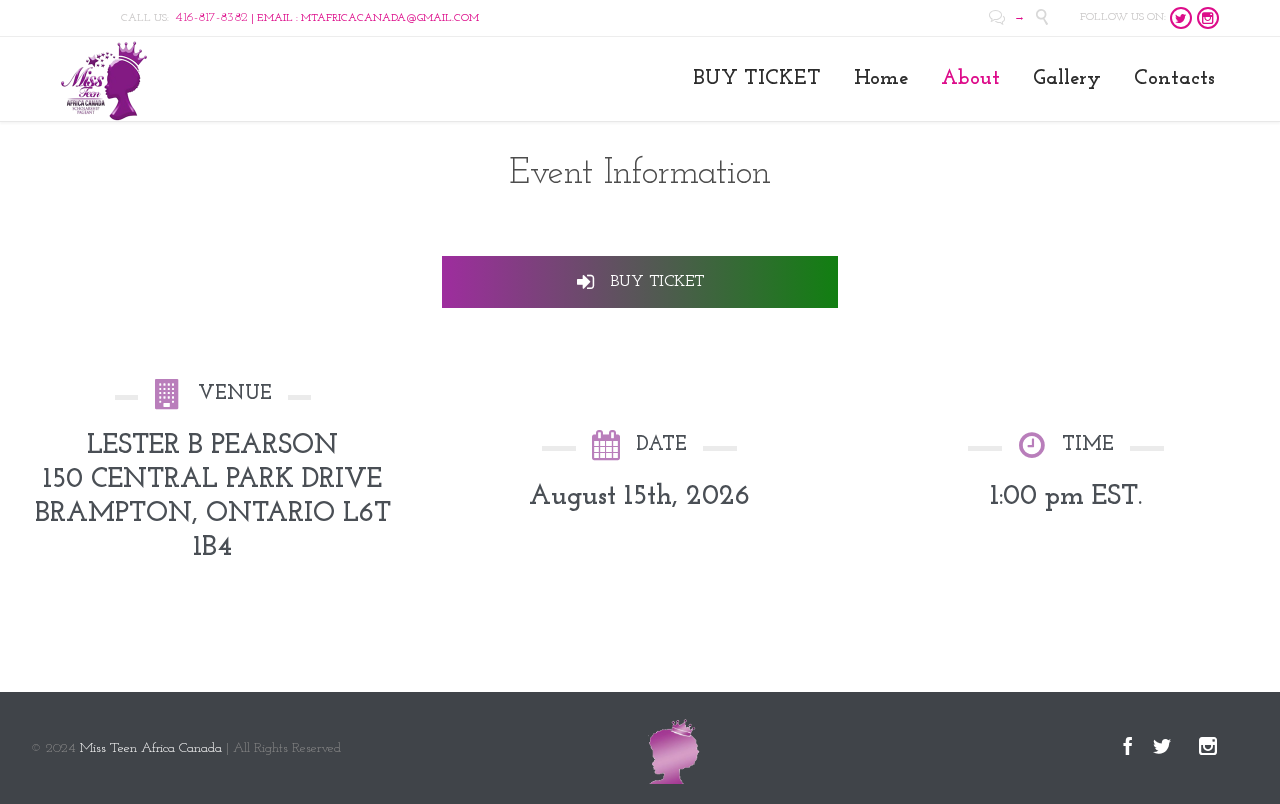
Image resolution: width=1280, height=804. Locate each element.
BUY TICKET (654, 282)
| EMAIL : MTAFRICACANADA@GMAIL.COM (327, 18)
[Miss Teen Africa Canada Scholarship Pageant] (104, 79)
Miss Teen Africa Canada (151, 748)
